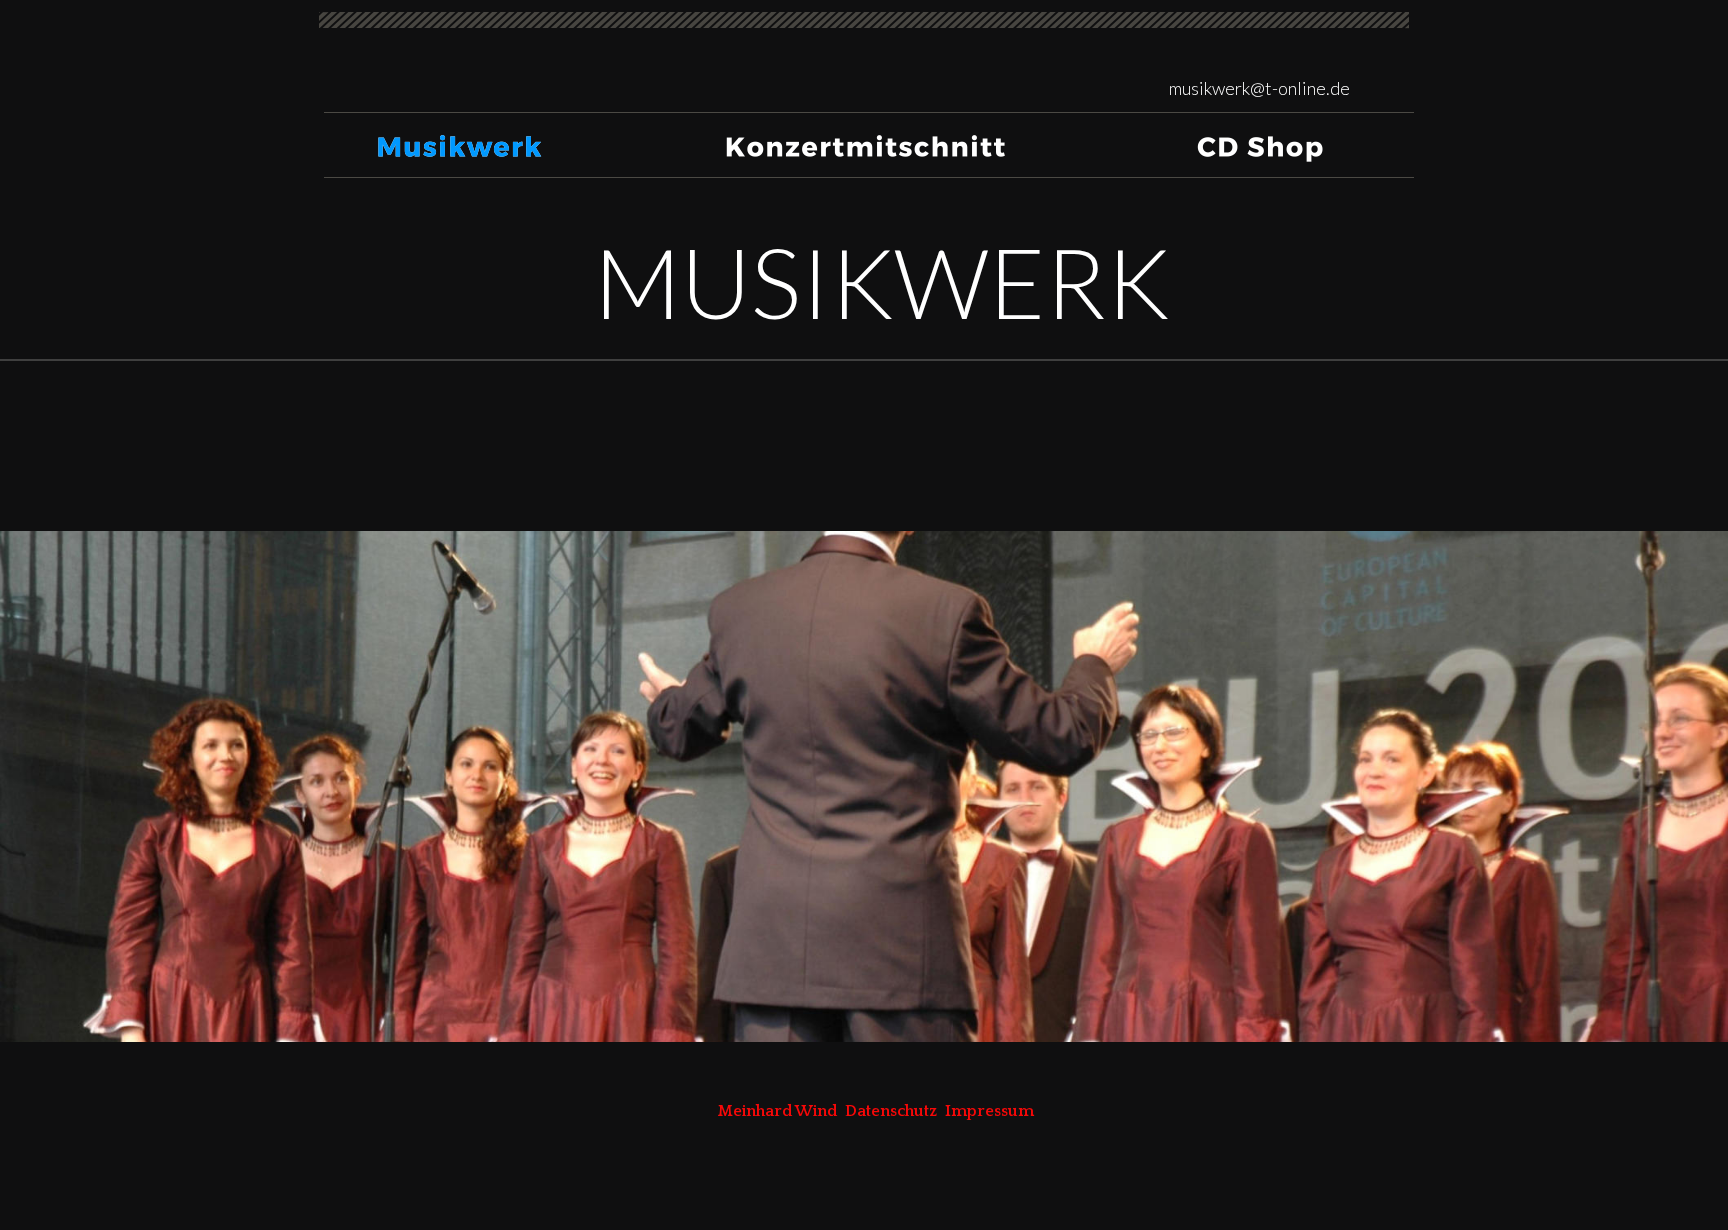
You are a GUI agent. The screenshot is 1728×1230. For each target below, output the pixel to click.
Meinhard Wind (781, 1111)
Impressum (989, 1111)
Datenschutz (891, 1111)
